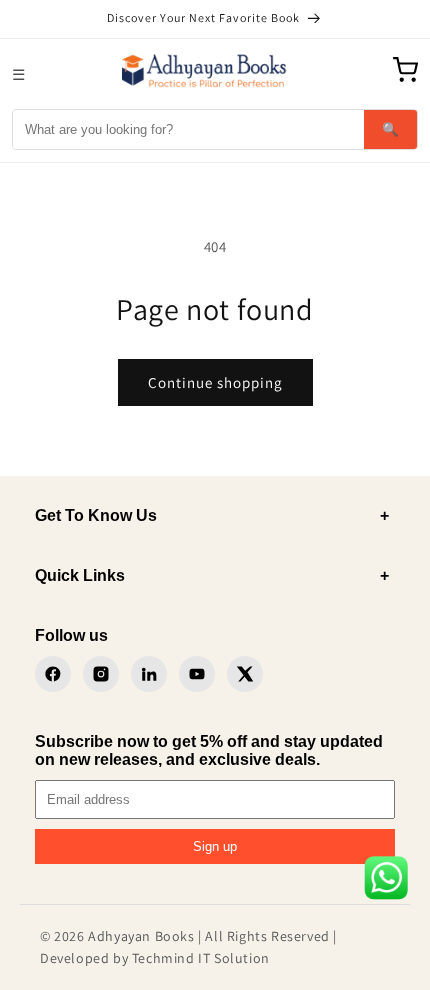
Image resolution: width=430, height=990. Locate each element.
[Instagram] (101, 674)
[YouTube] (197, 674)
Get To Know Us (212, 515)
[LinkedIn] (149, 674)
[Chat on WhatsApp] (386, 882)
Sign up (215, 846)
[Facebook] (53, 674)
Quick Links (212, 575)
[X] (245, 674)
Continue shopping (215, 382)
